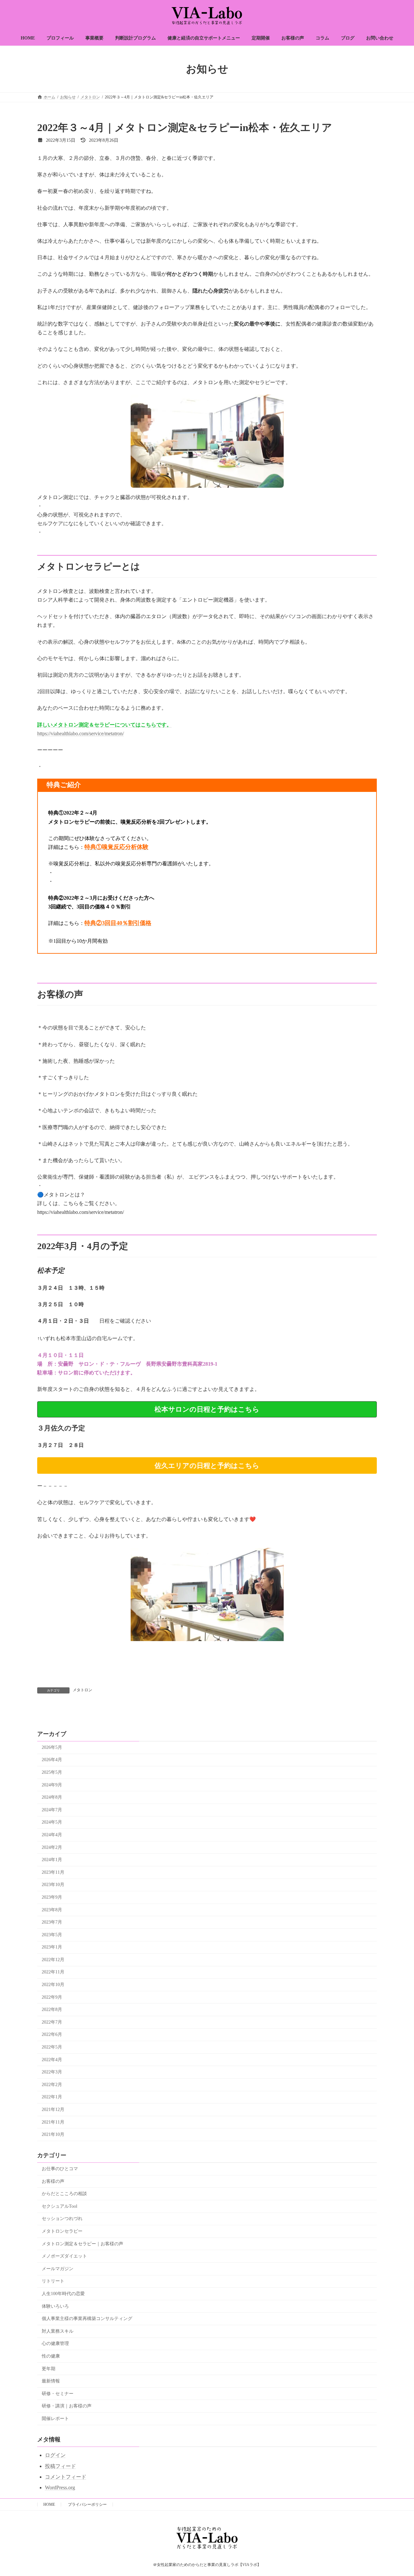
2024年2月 (52, 1847)
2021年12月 (53, 2110)
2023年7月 (52, 1922)
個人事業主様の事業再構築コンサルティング (87, 2319)
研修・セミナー (58, 2394)
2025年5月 (52, 1772)
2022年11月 (53, 1972)
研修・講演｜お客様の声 (67, 2406)
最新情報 (51, 2381)
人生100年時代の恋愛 (63, 2294)
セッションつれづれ (62, 2219)
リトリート (53, 2281)
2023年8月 (52, 1910)
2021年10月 (53, 2134)
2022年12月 (53, 1960)
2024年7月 (52, 1810)
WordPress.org (60, 2487)
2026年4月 (52, 1760)
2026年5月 (52, 1747)
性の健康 (51, 2356)
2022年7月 (52, 2022)
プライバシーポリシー (87, 2504)
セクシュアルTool (60, 2206)
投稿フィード (60, 2466)
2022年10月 (53, 1985)
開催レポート (55, 2419)
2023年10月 (53, 1885)
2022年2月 (52, 2085)
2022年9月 (52, 1997)
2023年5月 (52, 1935)
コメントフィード (66, 2477)
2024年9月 (52, 1785)
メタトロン (82, 1690)
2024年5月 (52, 1822)
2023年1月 (52, 1947)
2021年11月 (53, 2122)
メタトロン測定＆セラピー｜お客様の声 (82, 2244)
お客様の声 (53, 2181)
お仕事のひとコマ (60, 2169)
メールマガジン (58, 2269)
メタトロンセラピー (62, 2231)
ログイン (55, 2455)
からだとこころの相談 (64, 2194)
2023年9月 (52, 1897)
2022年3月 (52, 2072)
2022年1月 (52, 2097)
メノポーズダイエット (64, 2256)
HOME (49, 2504)
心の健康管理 (55, 2343)
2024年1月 (52, 1860)
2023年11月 (53, 1872)
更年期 (49, 2369)
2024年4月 (52, 1835)
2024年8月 (52, 1797)
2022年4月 (52, 2060)
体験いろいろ (55, 2306)
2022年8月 (52, 2010)
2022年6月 (52, 2034)
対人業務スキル (58, 2331)
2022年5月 (52, 2047)
